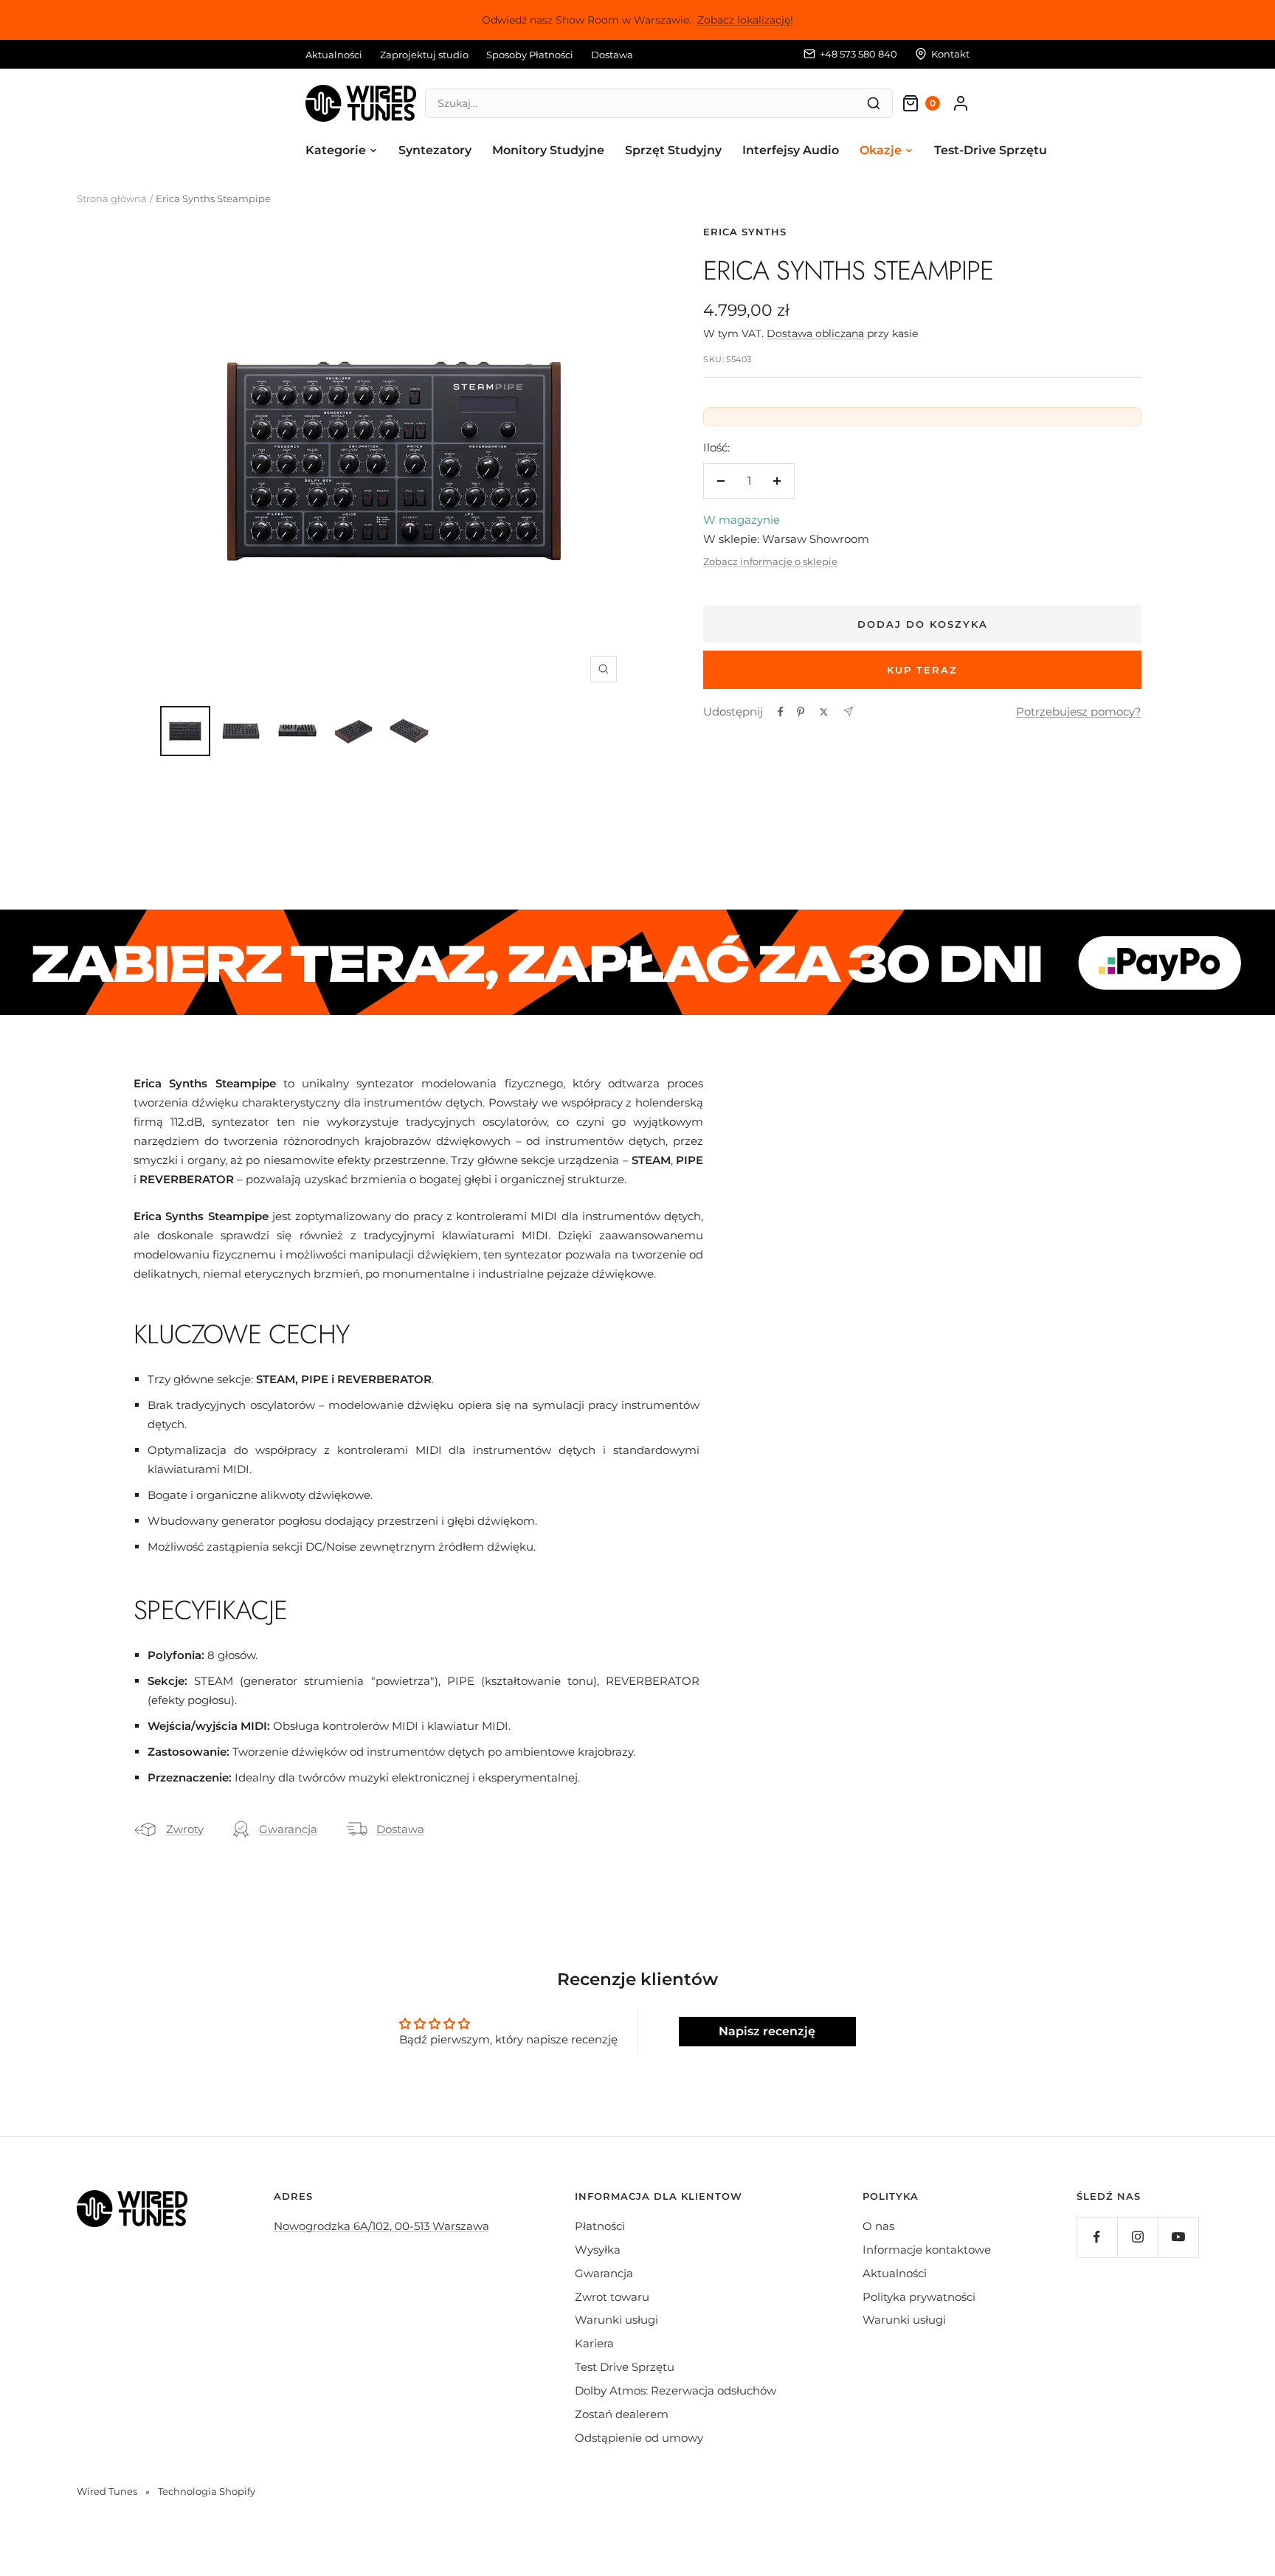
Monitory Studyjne (548, 150)
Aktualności (334, 55)
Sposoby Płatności (530, 55)
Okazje (881, 150)
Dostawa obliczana (815, 333)
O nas (878, 2226)
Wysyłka (598, 2250)
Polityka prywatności (919, 2297)
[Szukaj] (874, 103)
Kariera (594, 2343)
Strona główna (112, 198)
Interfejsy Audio (791, 150)
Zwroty (185, 1829)
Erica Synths (745, 232)
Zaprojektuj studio (424, 55)
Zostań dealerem (622, 2414)
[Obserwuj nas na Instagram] (1137, 2237)
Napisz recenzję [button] (767, 2031)
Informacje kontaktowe (927, 2250)
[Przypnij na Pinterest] (801, 712)
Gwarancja (288, 1829)
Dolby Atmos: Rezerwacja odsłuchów (675, 2390)
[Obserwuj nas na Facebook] (1097, 2237)
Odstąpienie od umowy (639, 2438)
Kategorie (336, 150)
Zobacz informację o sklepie (770, 561)
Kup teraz (922, 670)
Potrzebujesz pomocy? (1079, 711)
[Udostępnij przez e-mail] (848, 711)
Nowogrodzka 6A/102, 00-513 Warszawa (381, 2226)
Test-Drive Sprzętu (991, 150)
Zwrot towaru (612, 2297)
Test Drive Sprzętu (625, 2367)
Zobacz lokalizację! (745, 20)
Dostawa (612, 55)
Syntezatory (435, 150)
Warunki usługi (616, 2320)
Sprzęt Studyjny (673, 150)
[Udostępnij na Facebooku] (781, 712)
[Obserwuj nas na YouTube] (1178, 2237)
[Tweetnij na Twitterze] (824, 712)
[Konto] (961, 103)
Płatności (600, 2226)
